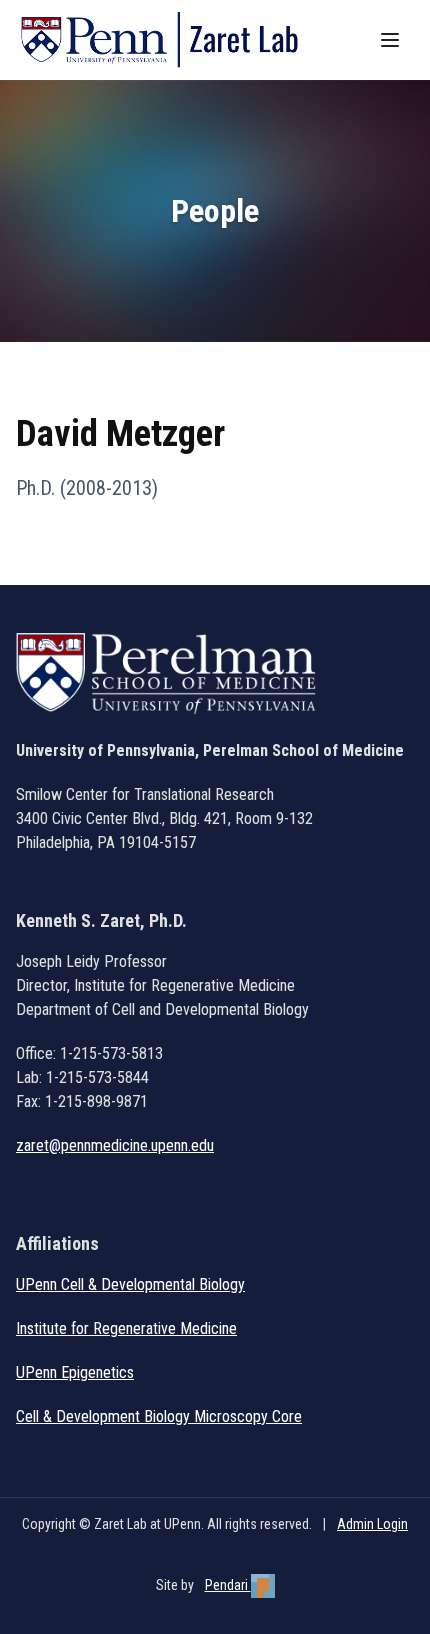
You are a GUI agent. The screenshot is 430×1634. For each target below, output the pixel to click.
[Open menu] (392, 40)
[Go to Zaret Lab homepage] (169, 40)
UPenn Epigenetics (75, 1372)
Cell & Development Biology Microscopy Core (159, 1416)
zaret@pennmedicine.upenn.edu (115, 1145)
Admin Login (372, 1524)
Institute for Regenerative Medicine (126, 1328)
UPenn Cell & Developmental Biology (130, 1284)
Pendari (228, 1585)
